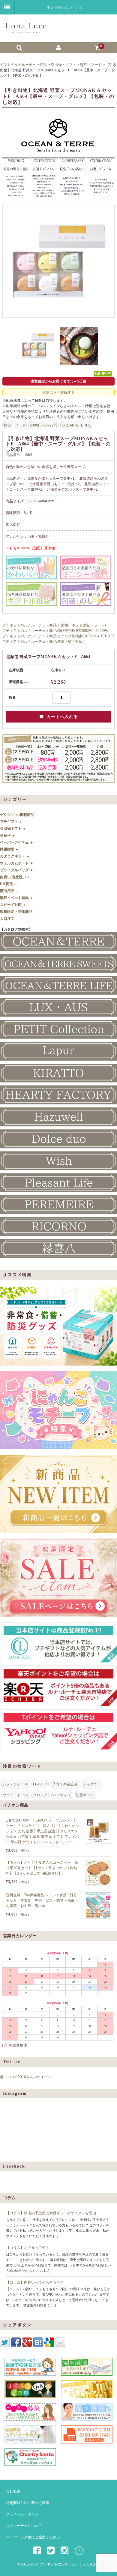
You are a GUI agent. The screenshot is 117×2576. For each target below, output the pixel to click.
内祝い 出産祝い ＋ (15, 877)
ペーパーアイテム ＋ (17, 842)
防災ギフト (85, 1795)
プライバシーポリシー (24, 2514)
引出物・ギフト (70, 625)
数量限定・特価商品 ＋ (18, 912)
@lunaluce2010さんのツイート (26, 2077)
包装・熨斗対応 (70, 642)
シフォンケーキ (15, 1784)
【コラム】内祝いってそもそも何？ (35, 2282)
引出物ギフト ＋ (13, 829)
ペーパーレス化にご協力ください (33, 2537)
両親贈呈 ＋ (9, 849)
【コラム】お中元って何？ (28, 2248)
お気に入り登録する (58, 392)
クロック (40, 1795)
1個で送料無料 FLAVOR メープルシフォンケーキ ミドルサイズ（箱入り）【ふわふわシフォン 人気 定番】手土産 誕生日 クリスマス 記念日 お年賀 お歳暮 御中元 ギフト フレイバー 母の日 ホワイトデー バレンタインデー (42, 1831)
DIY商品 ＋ (9, 884)
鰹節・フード (15, 425)
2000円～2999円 (43, 425)
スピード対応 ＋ (13, 905)
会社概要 (13, 2491)
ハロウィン (62, 1795)
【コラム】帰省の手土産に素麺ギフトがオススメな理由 (51, 2213)
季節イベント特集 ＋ (17, 898)
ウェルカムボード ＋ (17, 863)
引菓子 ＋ (8, 835)
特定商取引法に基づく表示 (28, 2503)
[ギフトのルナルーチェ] (58, 31)
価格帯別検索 (68, 631)
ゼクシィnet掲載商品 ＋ (19, 815)
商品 (53, 625)
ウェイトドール (15, 1795)
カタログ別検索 (70, 636)
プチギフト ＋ (11, 822)
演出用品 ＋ (9, 891)
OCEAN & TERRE (76, 425)
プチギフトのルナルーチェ (24, 625)
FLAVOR (40, 1784)
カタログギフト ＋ (15, 856)
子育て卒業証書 (65, 1784)
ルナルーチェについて (24, 2526)
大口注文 (7, 919)
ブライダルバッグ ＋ (17, 870)
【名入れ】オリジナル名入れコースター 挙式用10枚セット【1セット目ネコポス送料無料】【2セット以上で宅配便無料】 (42, 1868)
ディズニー (92, 1784)
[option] (58, 261)
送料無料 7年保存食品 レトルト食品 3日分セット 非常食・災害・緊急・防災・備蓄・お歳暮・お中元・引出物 (42, 1900)
